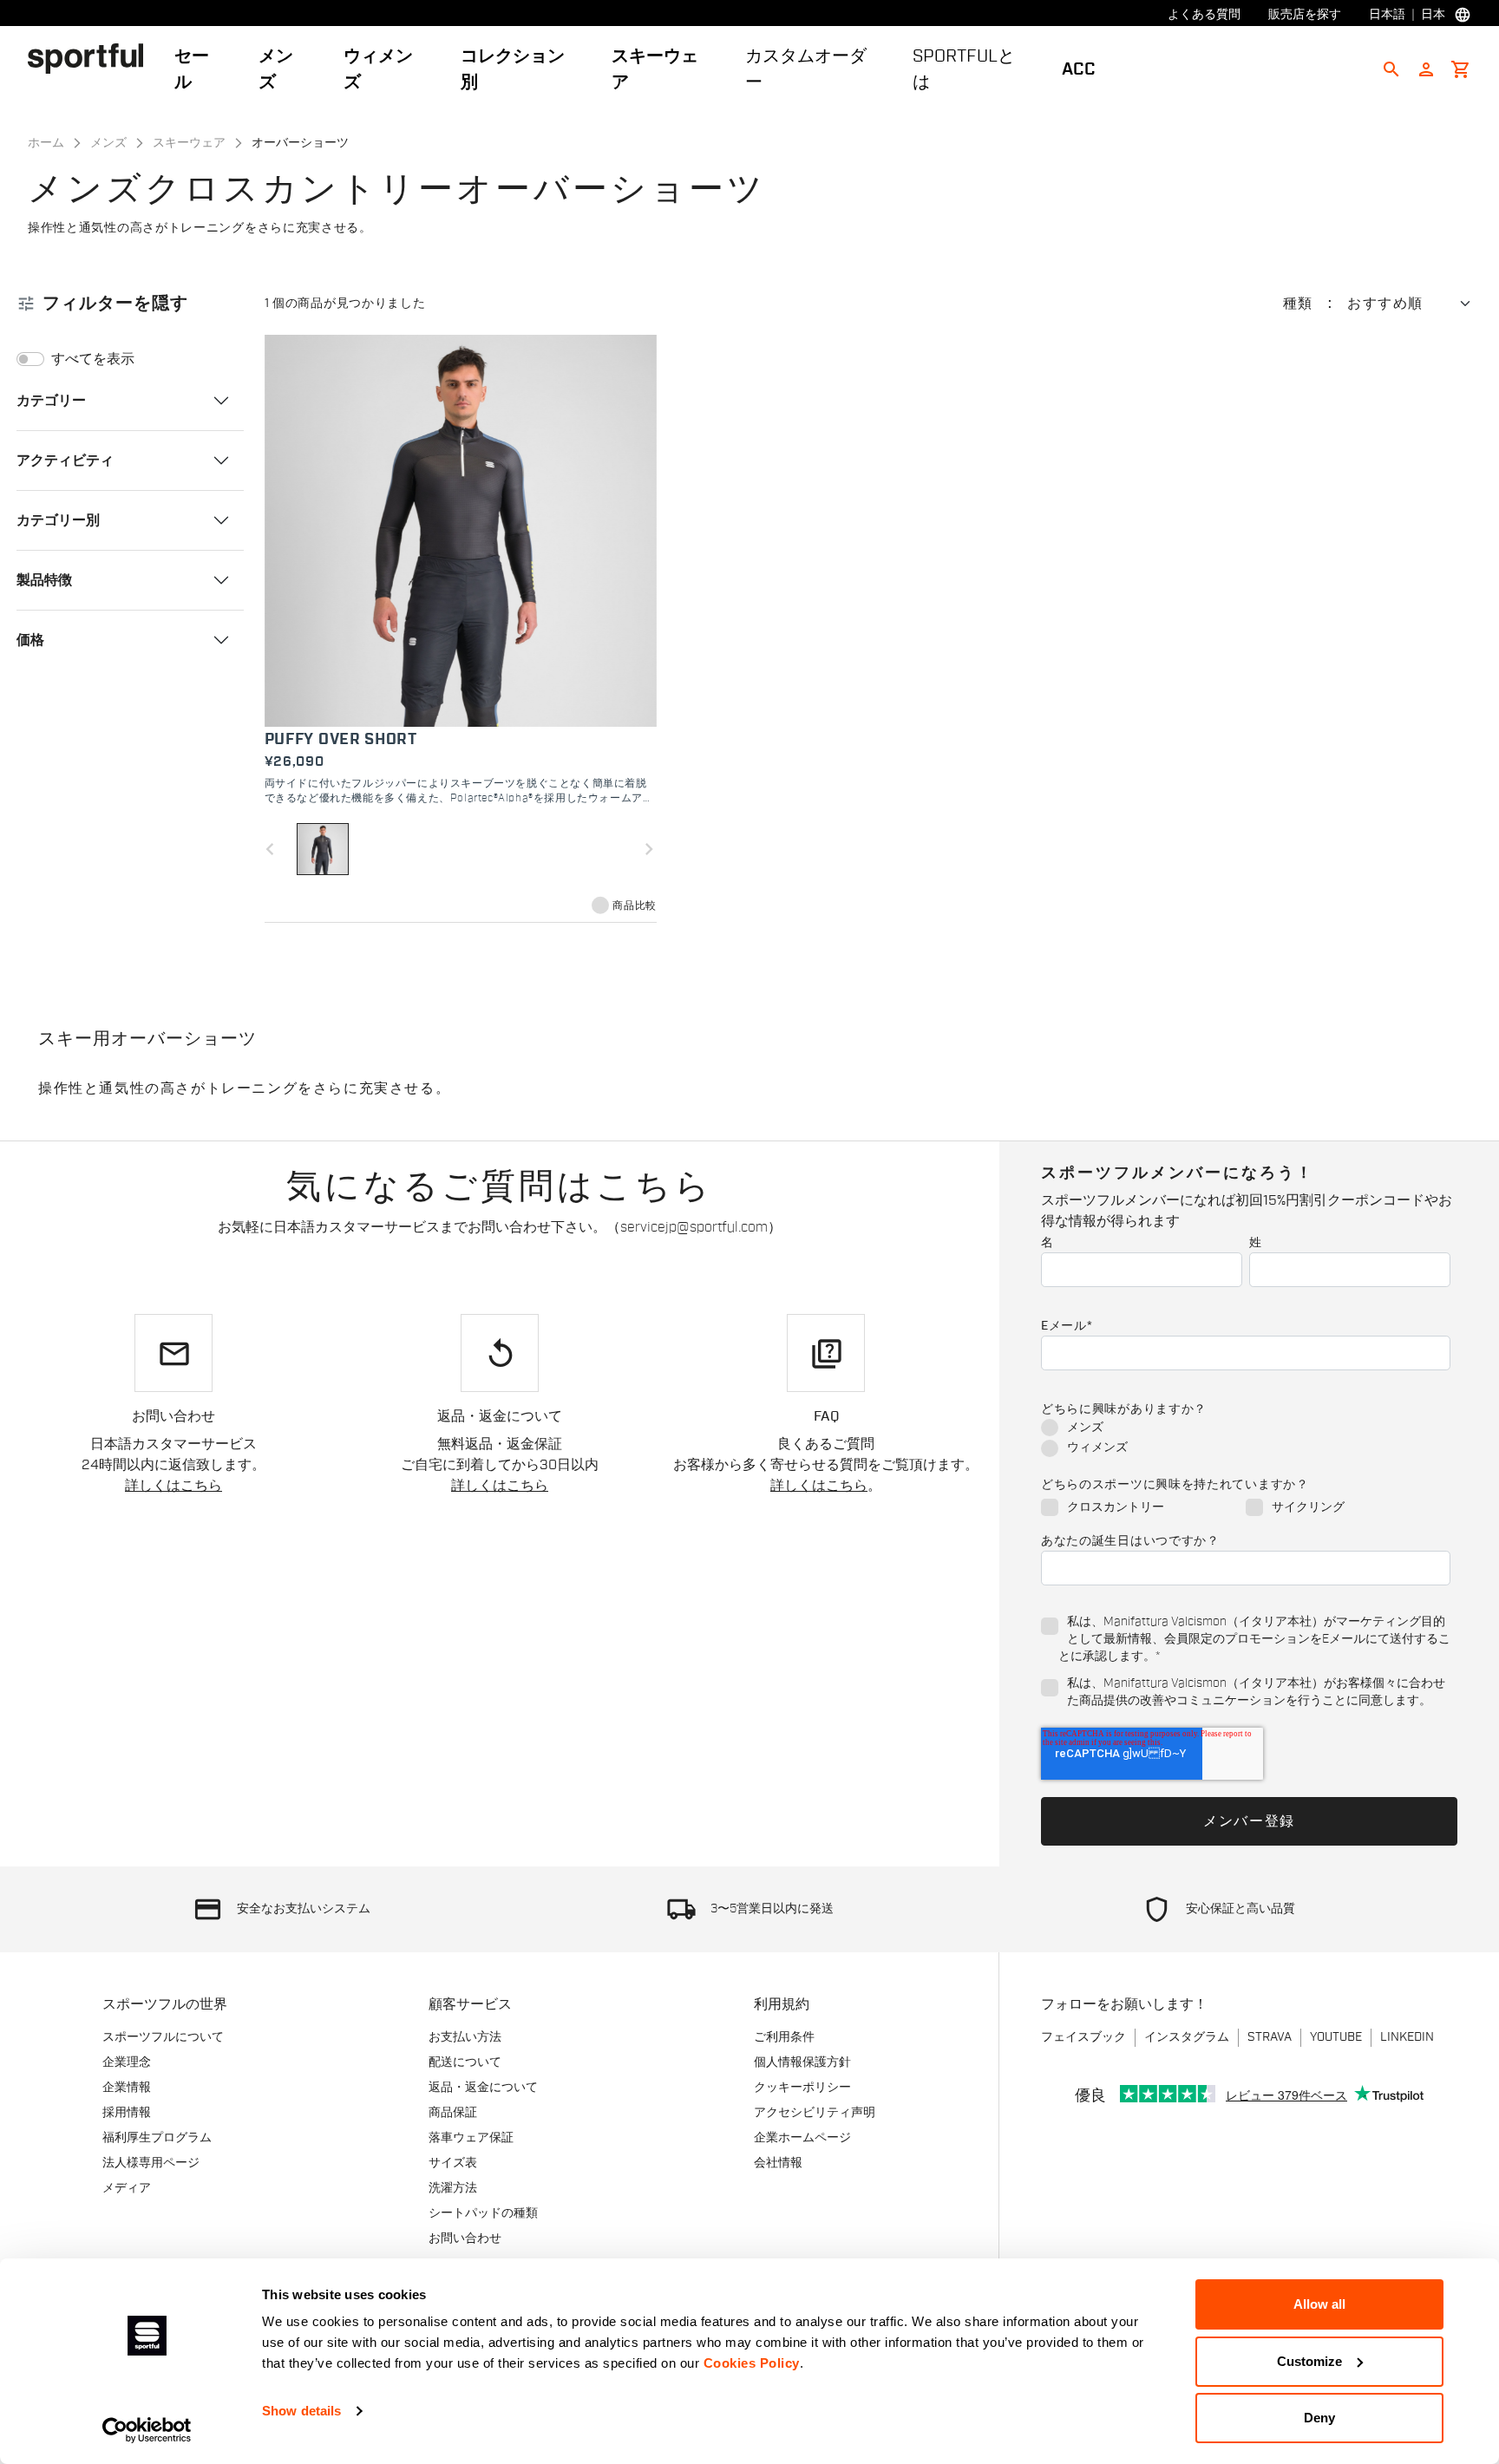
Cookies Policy (752, 2363)
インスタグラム (1187, 2037)
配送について (465, 2062)
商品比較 (634, 905)
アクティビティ (65, 460)
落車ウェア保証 (471, 2138)
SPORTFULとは (964, 69)
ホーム (46, 143)
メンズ (276, 69)
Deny (1319, 2418)
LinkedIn (1407, 2037)
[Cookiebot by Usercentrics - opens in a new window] (147, 2430)
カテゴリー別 (58, 520)
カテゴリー (51, 400)
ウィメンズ (378, 69)
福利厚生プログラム (157, 2138)
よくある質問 (1204, 15)
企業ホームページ (802, 2138)
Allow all (1319, 2304)
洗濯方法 (453, 2188)
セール (192, 69)
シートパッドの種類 (483, 2213)
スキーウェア (655, 69)
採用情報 (127, 2113)
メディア (127, 2188)
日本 (1433, 15)
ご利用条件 (784, 2037)
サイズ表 (453, 2163)
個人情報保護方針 (802, 2062)
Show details (301, 2411)
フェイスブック (1083, 2037)
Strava (1270, 2037)
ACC (1079, 69)
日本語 (1387, 15)
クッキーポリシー (802, 2088)
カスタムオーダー (806, 69)
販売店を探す (1305, 15)
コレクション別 (513, 69)
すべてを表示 (93, 359)
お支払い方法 (465, 2037)
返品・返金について (483, 2088)
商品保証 (453, 2113)
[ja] (92, 58)
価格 (30, 639)
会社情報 (778, 2163)
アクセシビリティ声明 (815, 2113)
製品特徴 (44, 579)
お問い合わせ (465, 2239)
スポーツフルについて (163, 2037)
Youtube (1336, 2037)
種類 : (1308, 304)
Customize (1309, 2361)
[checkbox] (1246, 1439)
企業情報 (127, 2088)
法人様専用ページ (151, 2163)
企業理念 (127, 2062)
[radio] (1246, 1429)
